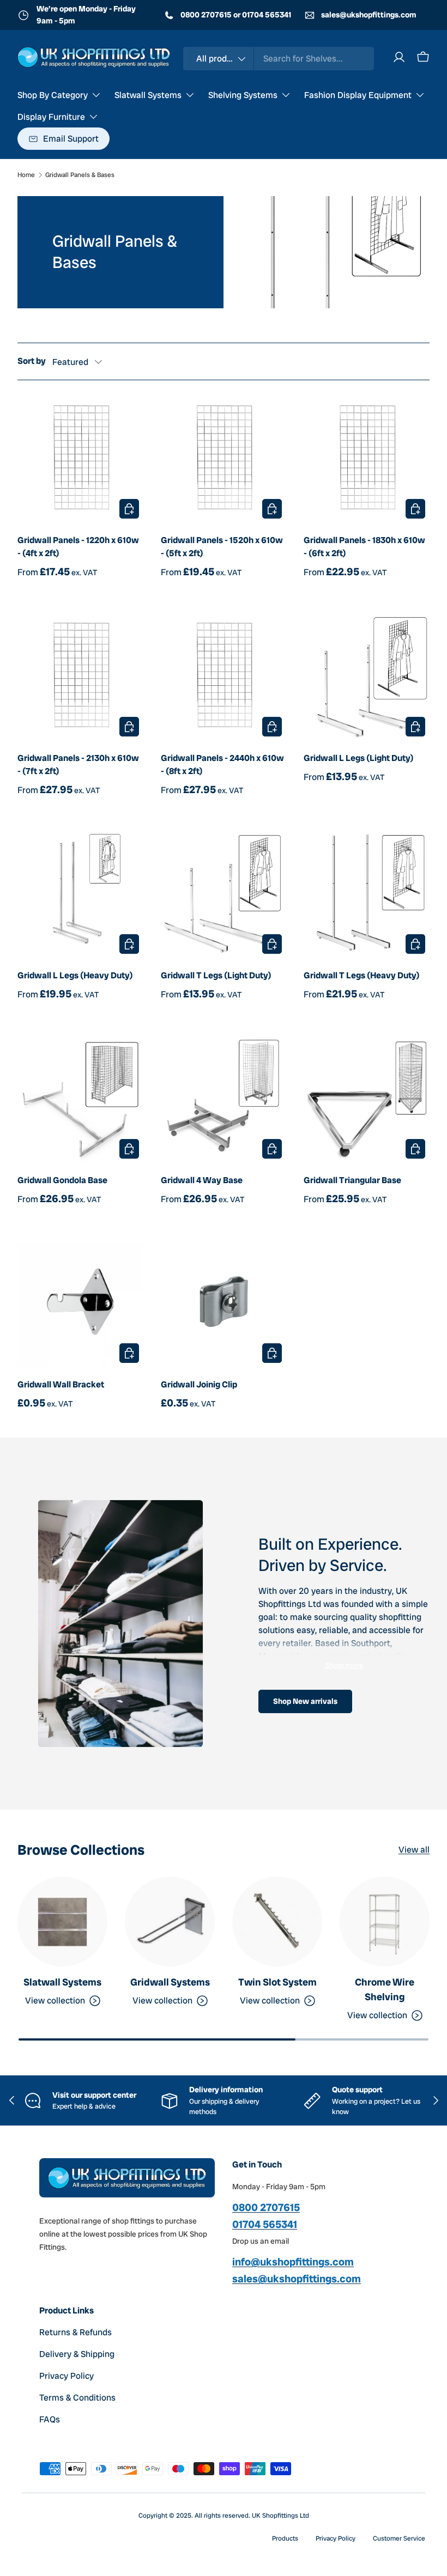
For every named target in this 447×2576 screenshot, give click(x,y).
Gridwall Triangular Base (352, 1180)
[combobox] (279, 59)
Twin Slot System (277, 1982)
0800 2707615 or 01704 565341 (235, 15)
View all (414, 1850)
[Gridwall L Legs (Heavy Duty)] (80, 896)
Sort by (32, 361)
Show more (344, 1665)
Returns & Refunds (75, 2332)
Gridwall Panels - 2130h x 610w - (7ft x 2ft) (78, 765)
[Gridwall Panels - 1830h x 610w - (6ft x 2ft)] (367, 461)
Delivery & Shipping (77, 2354)
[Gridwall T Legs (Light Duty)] (224, 896)
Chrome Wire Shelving (385, 1989)
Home (26, 175)
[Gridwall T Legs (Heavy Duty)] (367, 896)
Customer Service (399, 2538)
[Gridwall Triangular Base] (367, 1100)
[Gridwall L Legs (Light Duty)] (367, 678)
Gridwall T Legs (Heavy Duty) (362, 975)
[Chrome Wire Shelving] (385, 1922)
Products (285, 2538)
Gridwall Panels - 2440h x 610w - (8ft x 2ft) (222, 765)
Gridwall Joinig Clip (199, 1384)
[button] (423, 57)
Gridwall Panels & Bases (80, 175)
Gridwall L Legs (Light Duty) (359, 758)
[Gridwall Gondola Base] (80, 1100)
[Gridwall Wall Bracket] (80, 1305)
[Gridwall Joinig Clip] (224, 1305)
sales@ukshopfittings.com (368, 15)
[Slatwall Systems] (62, 1922)
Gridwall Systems (170, 1982)
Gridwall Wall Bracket (61, 1384)
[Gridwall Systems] (170, 1922)
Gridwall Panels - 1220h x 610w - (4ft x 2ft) (78, 547)
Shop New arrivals (305, 1701)
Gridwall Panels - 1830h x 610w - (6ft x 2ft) (364, 547)
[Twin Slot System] (277, 1922)
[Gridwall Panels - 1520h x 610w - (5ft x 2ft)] (224, 461)
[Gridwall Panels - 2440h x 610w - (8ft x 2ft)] (224, 678)
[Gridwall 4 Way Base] (224, 1100)
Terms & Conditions (77, 2398)
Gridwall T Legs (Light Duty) (216, 975)
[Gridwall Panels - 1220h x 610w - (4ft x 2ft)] (80, 461)
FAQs (50, 2419)
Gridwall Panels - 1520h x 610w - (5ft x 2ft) (222, 547)
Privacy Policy (67, 2376)
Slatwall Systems (62, 1982)
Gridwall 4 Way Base (202, 1180)
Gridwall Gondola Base (62, 1180)
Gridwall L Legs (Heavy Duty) (75, 975)
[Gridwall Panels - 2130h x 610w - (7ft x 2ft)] (80, 678)
